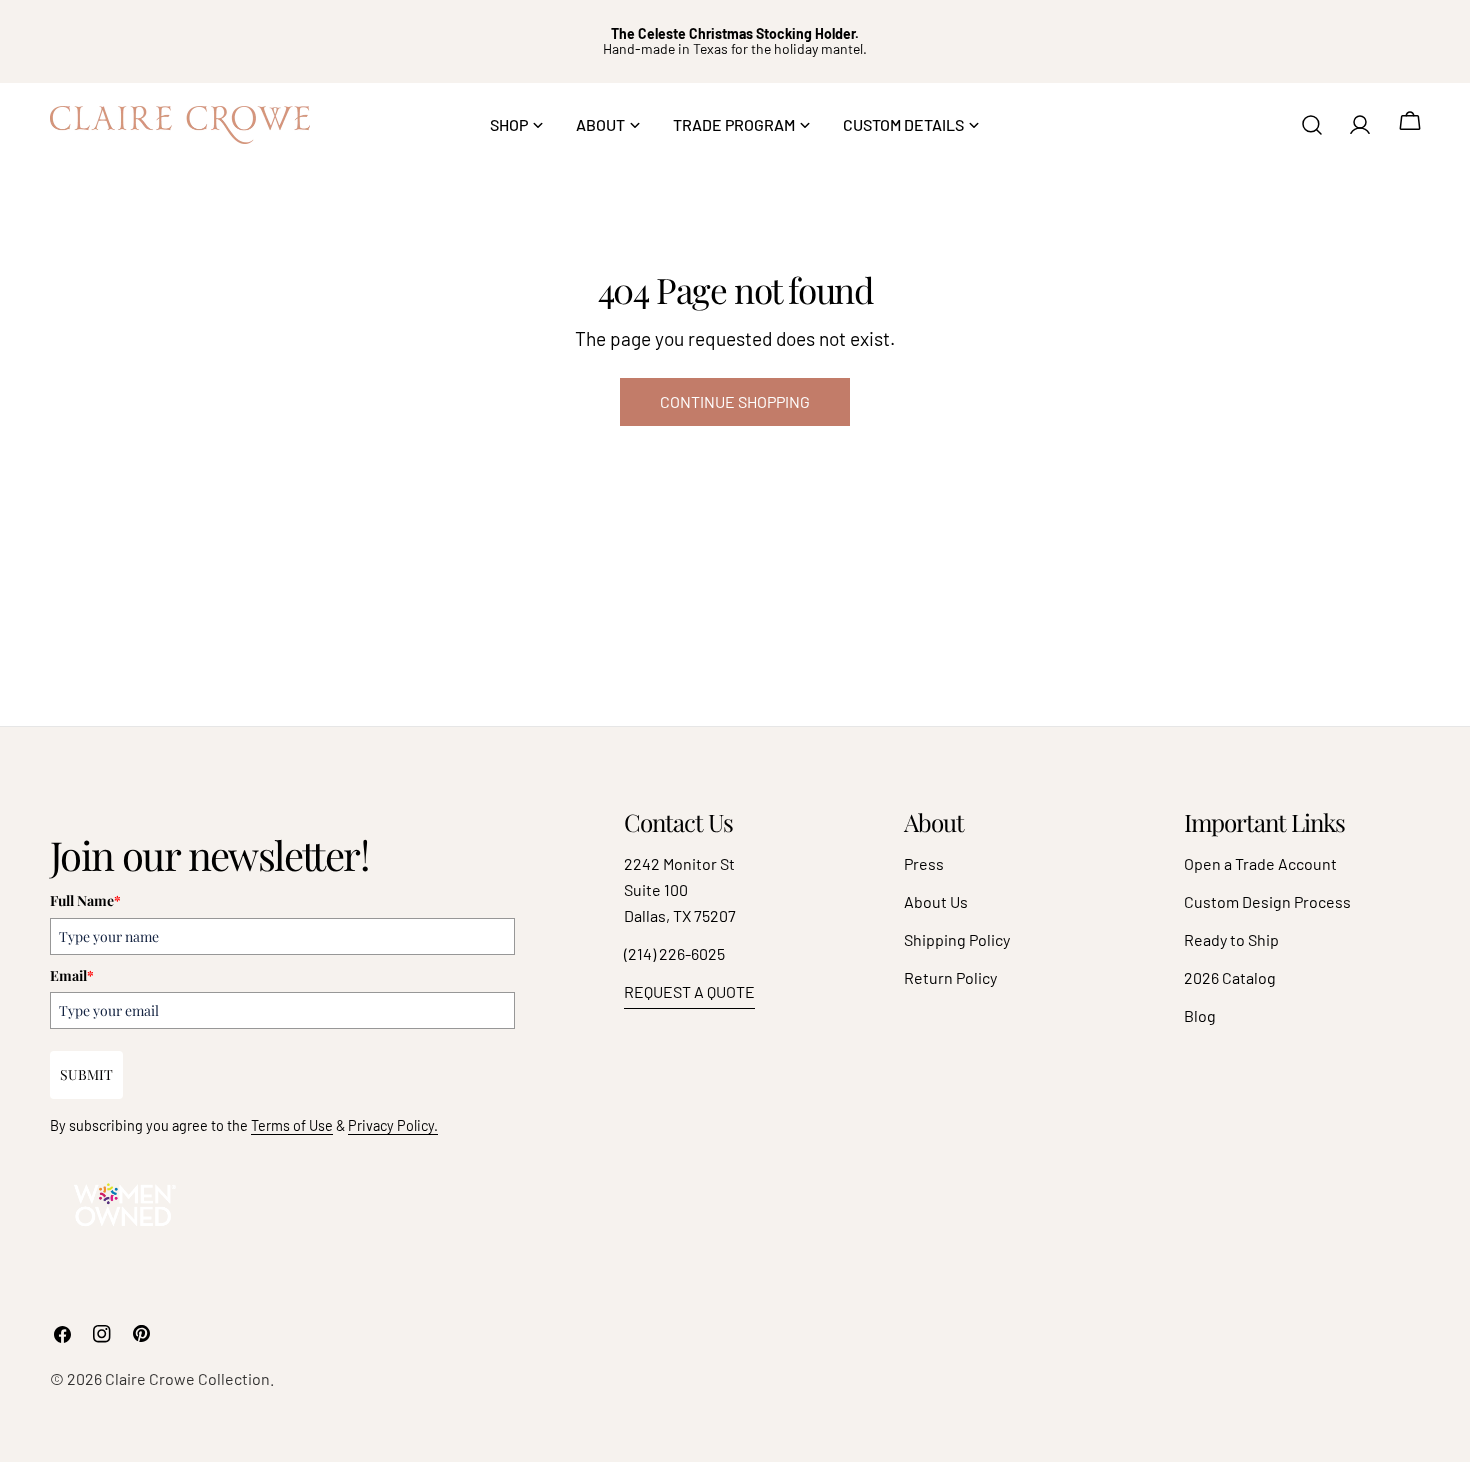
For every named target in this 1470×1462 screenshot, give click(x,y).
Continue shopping (735, 401)
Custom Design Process (1267, 901)
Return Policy (950, 977)
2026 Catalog (1230, 977)
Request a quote (689, 991)
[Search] (1312, 125)
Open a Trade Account (1260, 863)
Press (924, 863)
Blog (1200, 1015)
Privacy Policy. (393, 1125)
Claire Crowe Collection (187, 1378)
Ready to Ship (1231, 939)
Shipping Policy (957, 939)
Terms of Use (292, 1125)
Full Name (85, 900)
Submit (86, 1074)
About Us (936, 901)
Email (72, 975)
